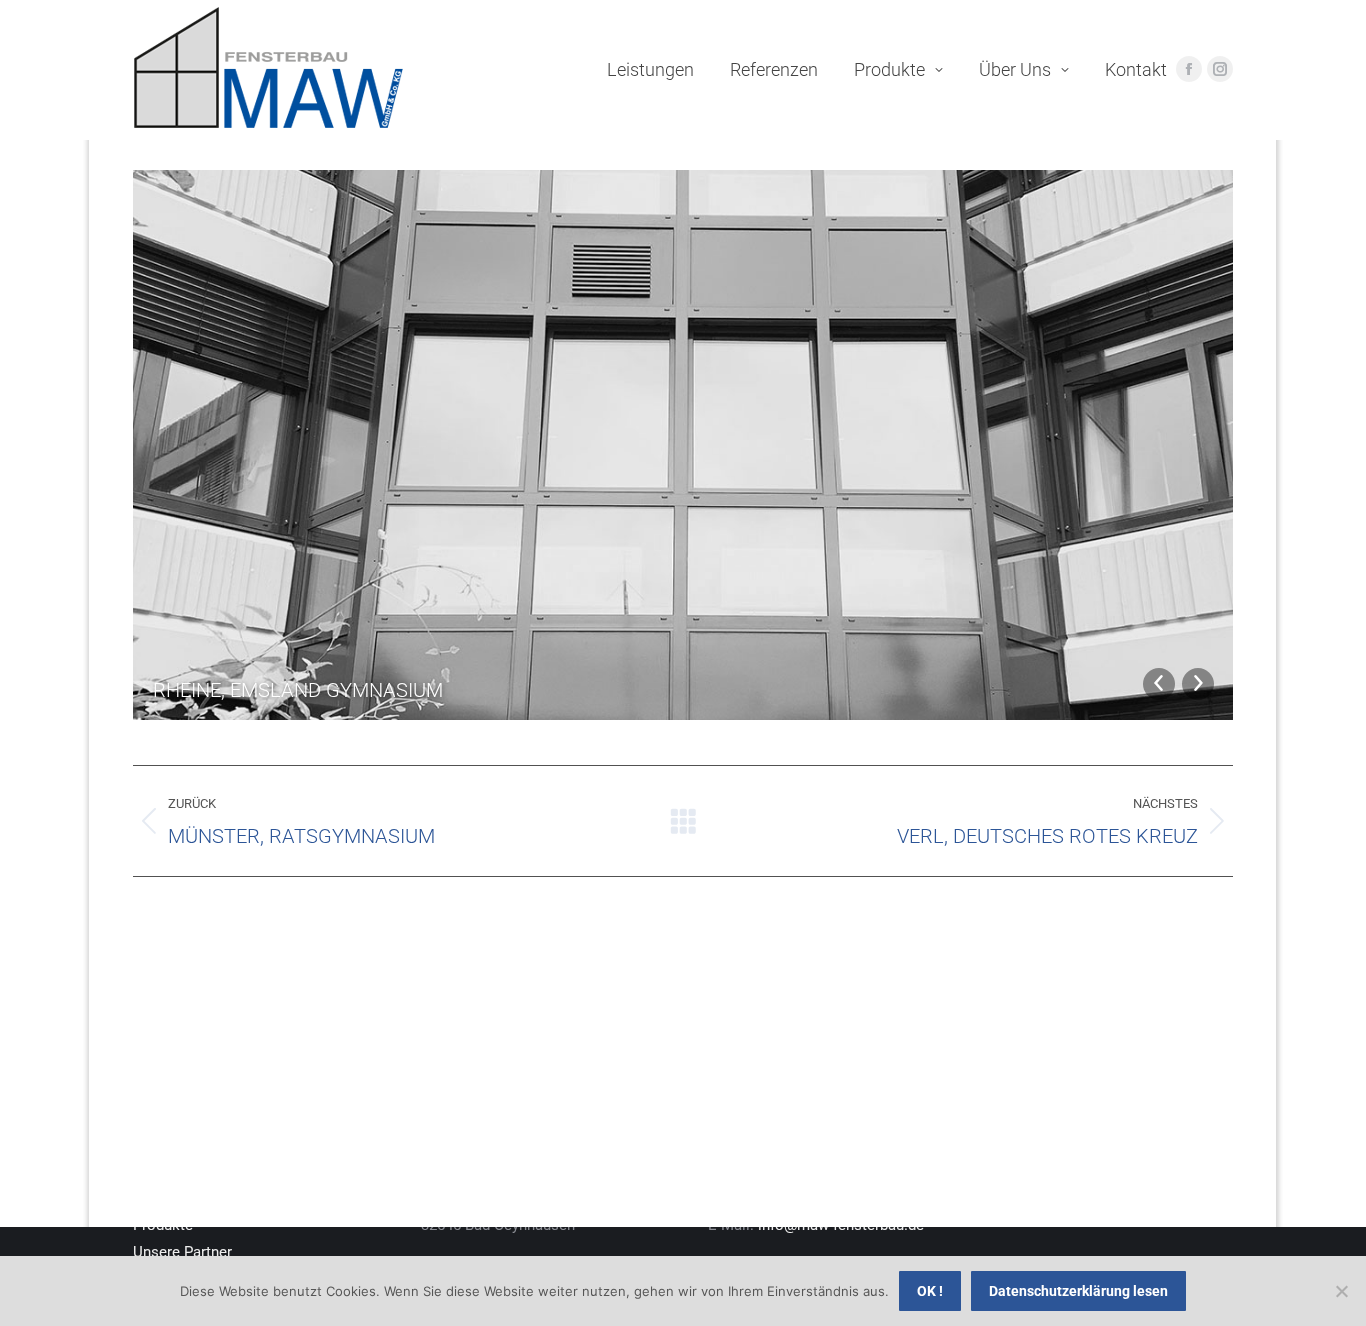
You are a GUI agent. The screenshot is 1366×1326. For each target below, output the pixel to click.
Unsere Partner (182, 1252)
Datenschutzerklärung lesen (1078, 1291)
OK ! (930, 1291)
